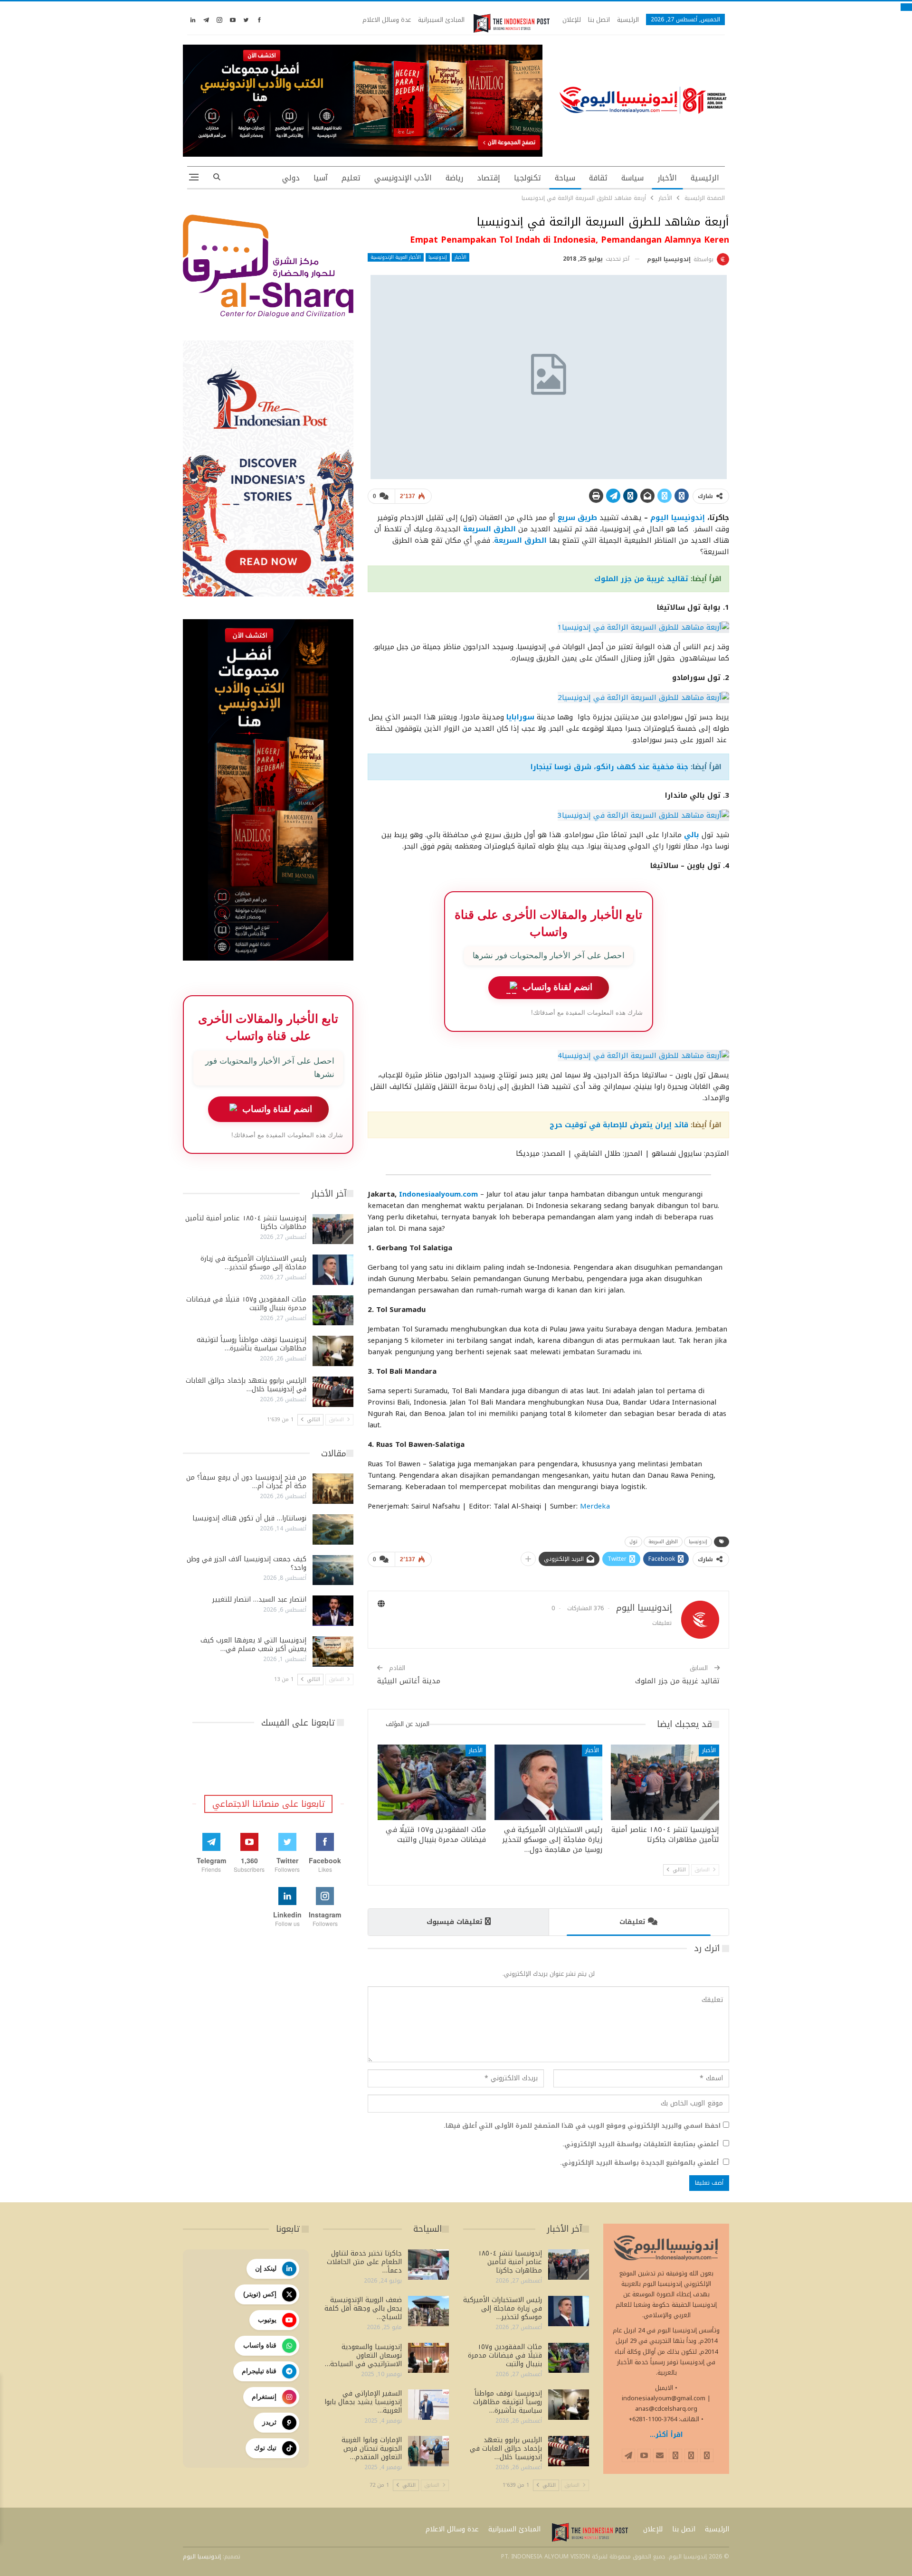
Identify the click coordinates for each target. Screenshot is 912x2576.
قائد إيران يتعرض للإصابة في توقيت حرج (619, 1125)
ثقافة (598, 178)
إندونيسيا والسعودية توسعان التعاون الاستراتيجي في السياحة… (363, 2355)
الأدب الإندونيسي (403, 178)
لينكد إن (266, 2268)
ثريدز (269, 2422)
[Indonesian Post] (512, 23)
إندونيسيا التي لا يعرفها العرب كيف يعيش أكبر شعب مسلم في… (253, 1645)
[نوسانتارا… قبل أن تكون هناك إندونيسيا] (333, 1529)
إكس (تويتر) (260, 2294)
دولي (291, 178)
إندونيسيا (438, 257)
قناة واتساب (260, 2345)
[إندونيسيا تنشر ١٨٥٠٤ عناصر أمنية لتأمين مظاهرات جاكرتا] (665, 1782)
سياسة (632, 178)
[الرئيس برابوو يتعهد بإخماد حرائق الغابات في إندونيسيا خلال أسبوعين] (333, 1392)
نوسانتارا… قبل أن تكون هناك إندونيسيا (249, 1518)
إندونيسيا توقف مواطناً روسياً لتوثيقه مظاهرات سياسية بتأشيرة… (252, 1344)
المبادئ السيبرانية (441, 20)
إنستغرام (264, 2397)
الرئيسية (628, 20)
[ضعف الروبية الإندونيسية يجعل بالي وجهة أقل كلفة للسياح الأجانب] (428, 2311)
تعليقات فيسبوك (454, 1922)
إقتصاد (489, 178)
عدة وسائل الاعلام (387, 20)
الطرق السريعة (663, 1542)
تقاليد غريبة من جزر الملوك (641, 579)
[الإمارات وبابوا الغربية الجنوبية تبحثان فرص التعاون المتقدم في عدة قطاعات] (428, 2451)
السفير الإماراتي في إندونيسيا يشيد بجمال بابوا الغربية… (363, 2402)
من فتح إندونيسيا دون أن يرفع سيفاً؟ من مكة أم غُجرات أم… (246, 1482)
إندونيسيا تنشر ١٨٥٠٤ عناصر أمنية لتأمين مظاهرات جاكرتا (246, 1222)
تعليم (351, 178)
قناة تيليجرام (259, 2371)
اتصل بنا (599, 20)
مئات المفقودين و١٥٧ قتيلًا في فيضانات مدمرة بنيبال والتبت (246, 1304)
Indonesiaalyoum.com (438, 1194)
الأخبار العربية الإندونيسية (396, 257)
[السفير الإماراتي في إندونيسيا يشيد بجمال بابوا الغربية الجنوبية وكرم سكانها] (428, 2405)
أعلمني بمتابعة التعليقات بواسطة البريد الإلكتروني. (641, 2144)
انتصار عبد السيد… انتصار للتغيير (259, 1599)
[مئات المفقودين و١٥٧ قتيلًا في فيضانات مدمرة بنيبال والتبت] (432, 1782)
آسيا (321, 178)
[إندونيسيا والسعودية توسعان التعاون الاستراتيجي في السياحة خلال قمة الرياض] (428, 2358)
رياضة (454, 178)
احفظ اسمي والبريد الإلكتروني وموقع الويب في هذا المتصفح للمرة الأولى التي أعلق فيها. (582, 2126)
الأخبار (667, 178)
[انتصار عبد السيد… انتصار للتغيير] (333, 1611)
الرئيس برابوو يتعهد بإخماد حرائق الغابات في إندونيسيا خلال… (246, 1385)
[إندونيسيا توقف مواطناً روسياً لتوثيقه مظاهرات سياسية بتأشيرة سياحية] (333, 1351)
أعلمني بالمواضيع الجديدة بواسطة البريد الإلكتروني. (639, 2163)
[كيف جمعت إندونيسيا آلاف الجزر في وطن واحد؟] (333, 1570)
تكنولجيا (527, 178)
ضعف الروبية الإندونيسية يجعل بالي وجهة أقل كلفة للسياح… (363, 2308)
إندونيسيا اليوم (678, 518)
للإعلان (572, 20)
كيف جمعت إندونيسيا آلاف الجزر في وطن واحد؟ (247, 1563)
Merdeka (595, 1506)
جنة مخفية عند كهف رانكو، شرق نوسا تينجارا (609, 767)
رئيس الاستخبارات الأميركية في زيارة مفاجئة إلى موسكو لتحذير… (253, 1263)
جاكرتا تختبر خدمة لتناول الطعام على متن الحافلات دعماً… (364, 2262)
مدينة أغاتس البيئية (409, 1681)
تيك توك (265, 2448)
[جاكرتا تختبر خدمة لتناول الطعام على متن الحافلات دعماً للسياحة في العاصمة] (428, 2265)
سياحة (565, 178)
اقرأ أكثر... (666, 2435)
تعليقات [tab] (632, 1922)
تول (633, 1542)
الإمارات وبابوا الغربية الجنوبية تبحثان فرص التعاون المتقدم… (372, 2449)
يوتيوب (267, 2320)
